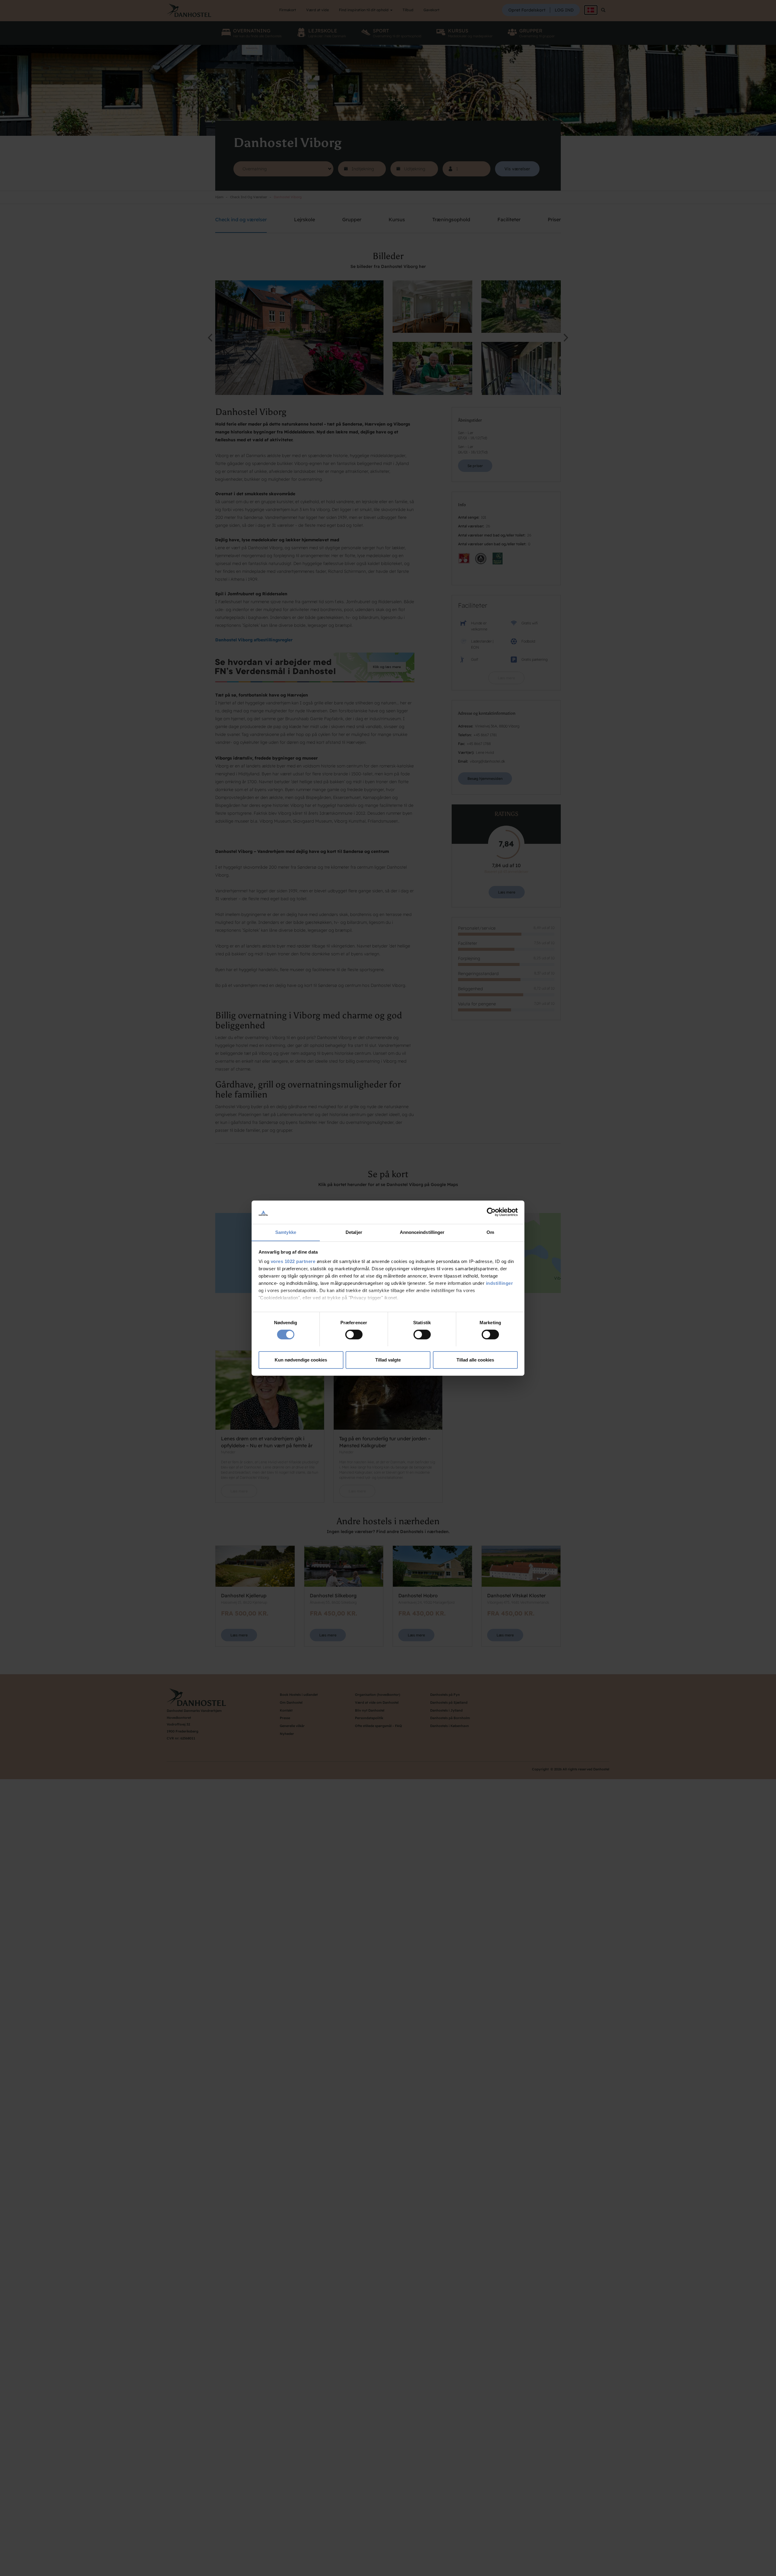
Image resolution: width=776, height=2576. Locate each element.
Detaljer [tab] (354, 1232)
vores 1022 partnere (293, 1261)
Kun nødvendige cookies (301, 1360)
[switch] (354, 1335)
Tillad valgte (388, 1360)
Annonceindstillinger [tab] (422, 1232)
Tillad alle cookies (475, 1360)
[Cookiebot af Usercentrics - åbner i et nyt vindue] (491, 1212)
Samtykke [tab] (286, 1232)
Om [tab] (490, 1232)
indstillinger (500, 1283)
